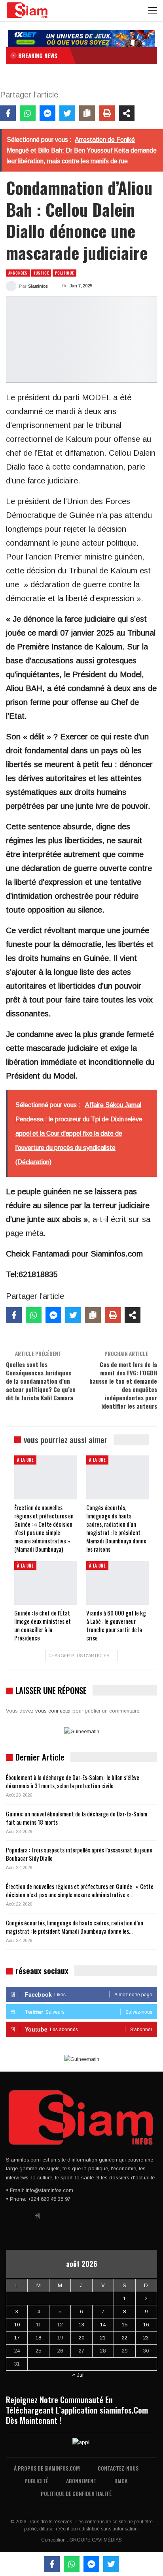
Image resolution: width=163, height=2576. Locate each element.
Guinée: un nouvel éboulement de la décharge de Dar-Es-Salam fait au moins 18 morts (77, 1818)
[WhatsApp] (28, 113)
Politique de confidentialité (76, 2493)
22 (125, 2338)
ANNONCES (18, 273)
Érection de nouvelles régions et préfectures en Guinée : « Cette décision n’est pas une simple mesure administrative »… (80, 1890)
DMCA (121, 2481)
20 (81, 2338)
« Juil (78, 2375)
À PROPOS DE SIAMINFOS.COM (47, 2468)
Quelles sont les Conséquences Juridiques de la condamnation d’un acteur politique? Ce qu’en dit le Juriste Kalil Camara (41, 1381)
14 (103, 2325)
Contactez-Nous (118, 2468)
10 (17, 2325)
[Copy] (87, 113)
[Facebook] (8, 113)
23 (146, 2338)
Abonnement (81, 2481)
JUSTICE (41, 273)
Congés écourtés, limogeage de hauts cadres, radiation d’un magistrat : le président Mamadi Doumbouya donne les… (75, 1927)
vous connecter (53, 1711)
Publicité (36, 2481)
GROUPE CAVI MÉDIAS (96, 2540)
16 (146, 2325)
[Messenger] (47, 113)
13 (81, 2325)
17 (17, 2338)
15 (125, 2325)
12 (60, 2325)
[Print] (107, 113)
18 (38, 2338)
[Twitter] (67, 113)
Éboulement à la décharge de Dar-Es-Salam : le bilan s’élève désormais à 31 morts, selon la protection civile (73, 1781)
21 (103, 2338)
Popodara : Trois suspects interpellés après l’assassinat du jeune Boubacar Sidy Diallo (79, 1854)
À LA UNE (25, 1460)
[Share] (127, 113)
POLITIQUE (64, 273)
